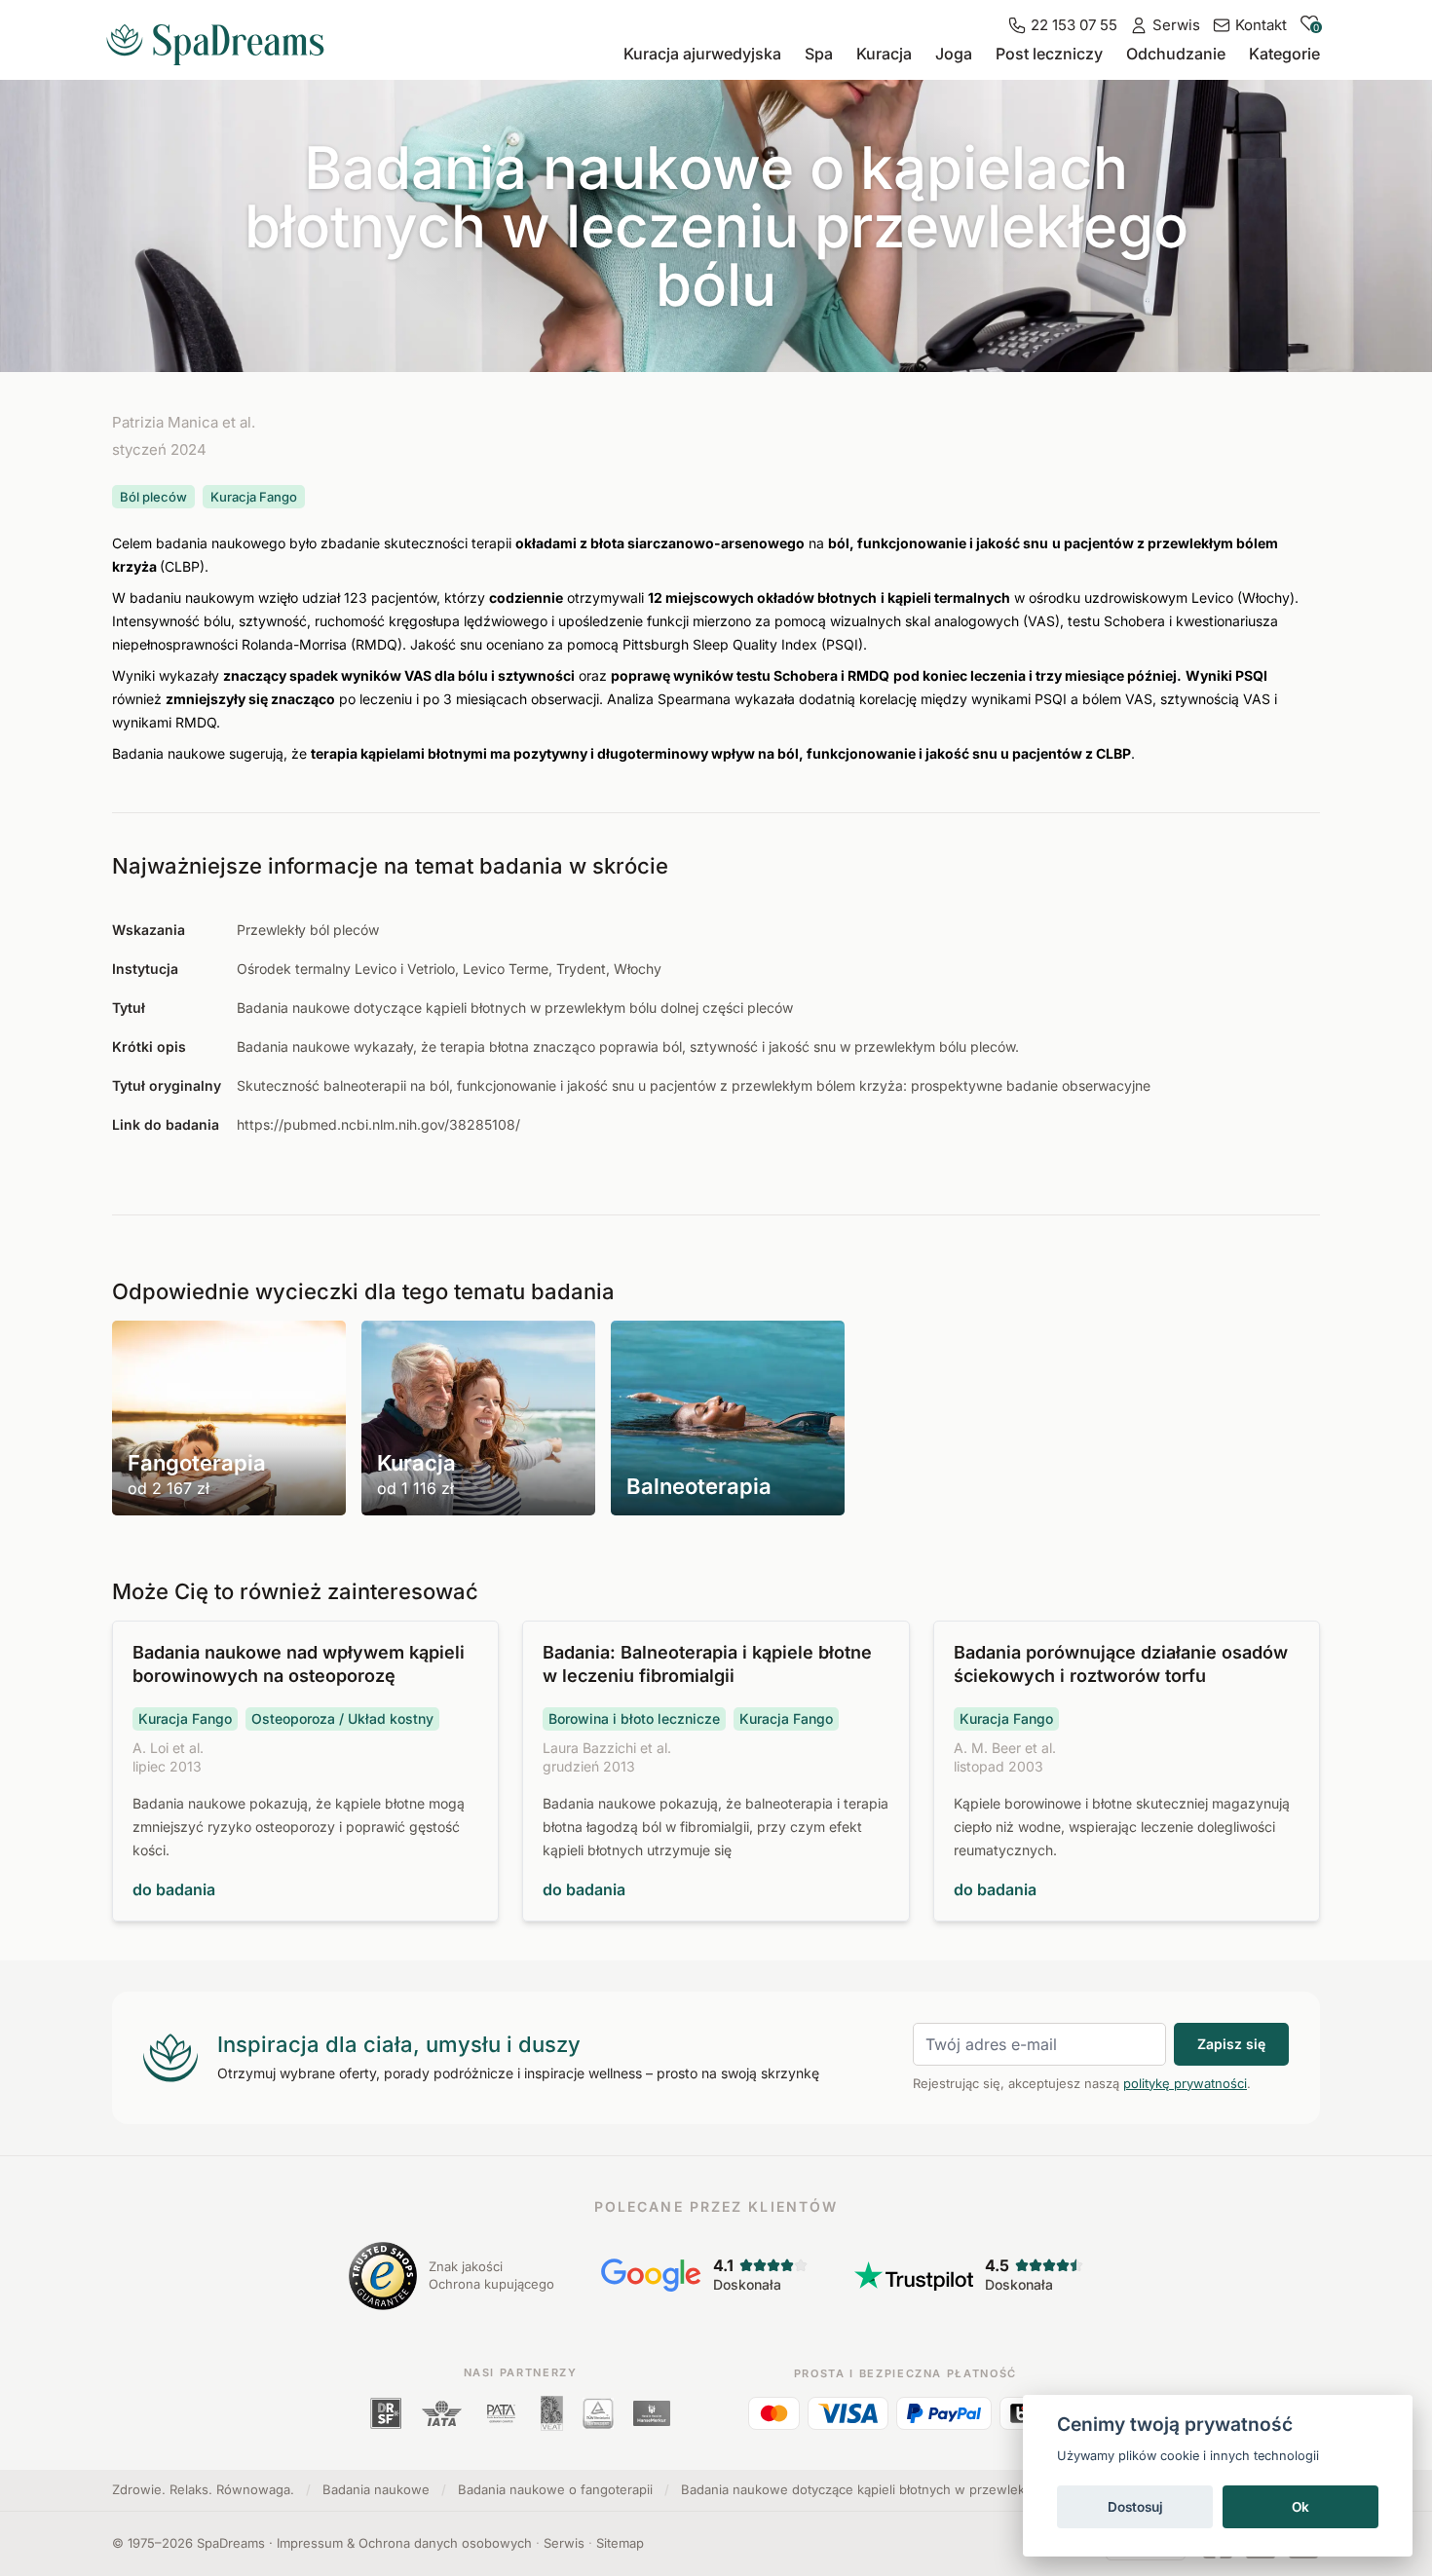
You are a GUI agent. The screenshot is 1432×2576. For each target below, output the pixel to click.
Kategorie (1284, 54)
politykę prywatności (1185, 2083)
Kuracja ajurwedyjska (702, 54)
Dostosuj (1135, 2507)
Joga (954, 54)
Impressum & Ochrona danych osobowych (404, 2543)
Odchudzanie (1176, 54)
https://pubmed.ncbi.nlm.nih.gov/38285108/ (378, 1124)
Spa (819, 54)
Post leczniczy (1049, 54)
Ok (1300, 2507)
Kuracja (884, 54)
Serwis (564, 2543)
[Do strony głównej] (223, 37)
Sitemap (620, 2543)
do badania (174, 1889)
